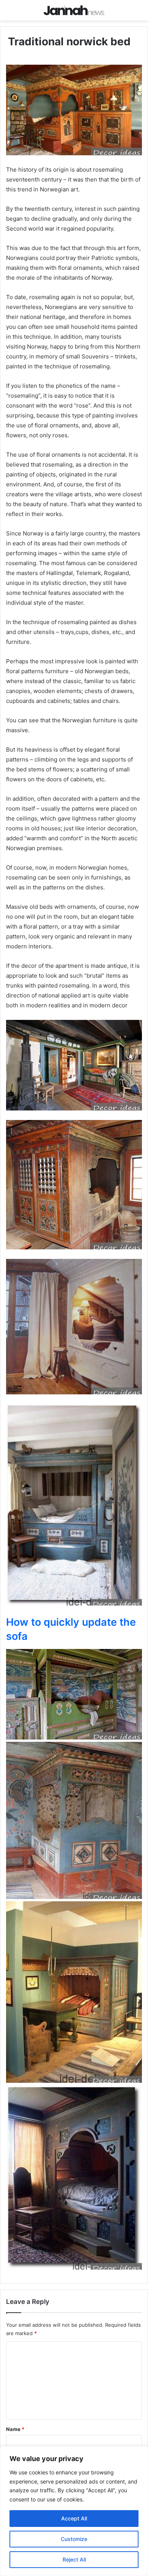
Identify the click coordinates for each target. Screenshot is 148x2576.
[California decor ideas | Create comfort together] (74, 10)
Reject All (74, 2559)
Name (15, 2429)
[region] (74, 2511)
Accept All (74, 2518)
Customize (74, 2539)
